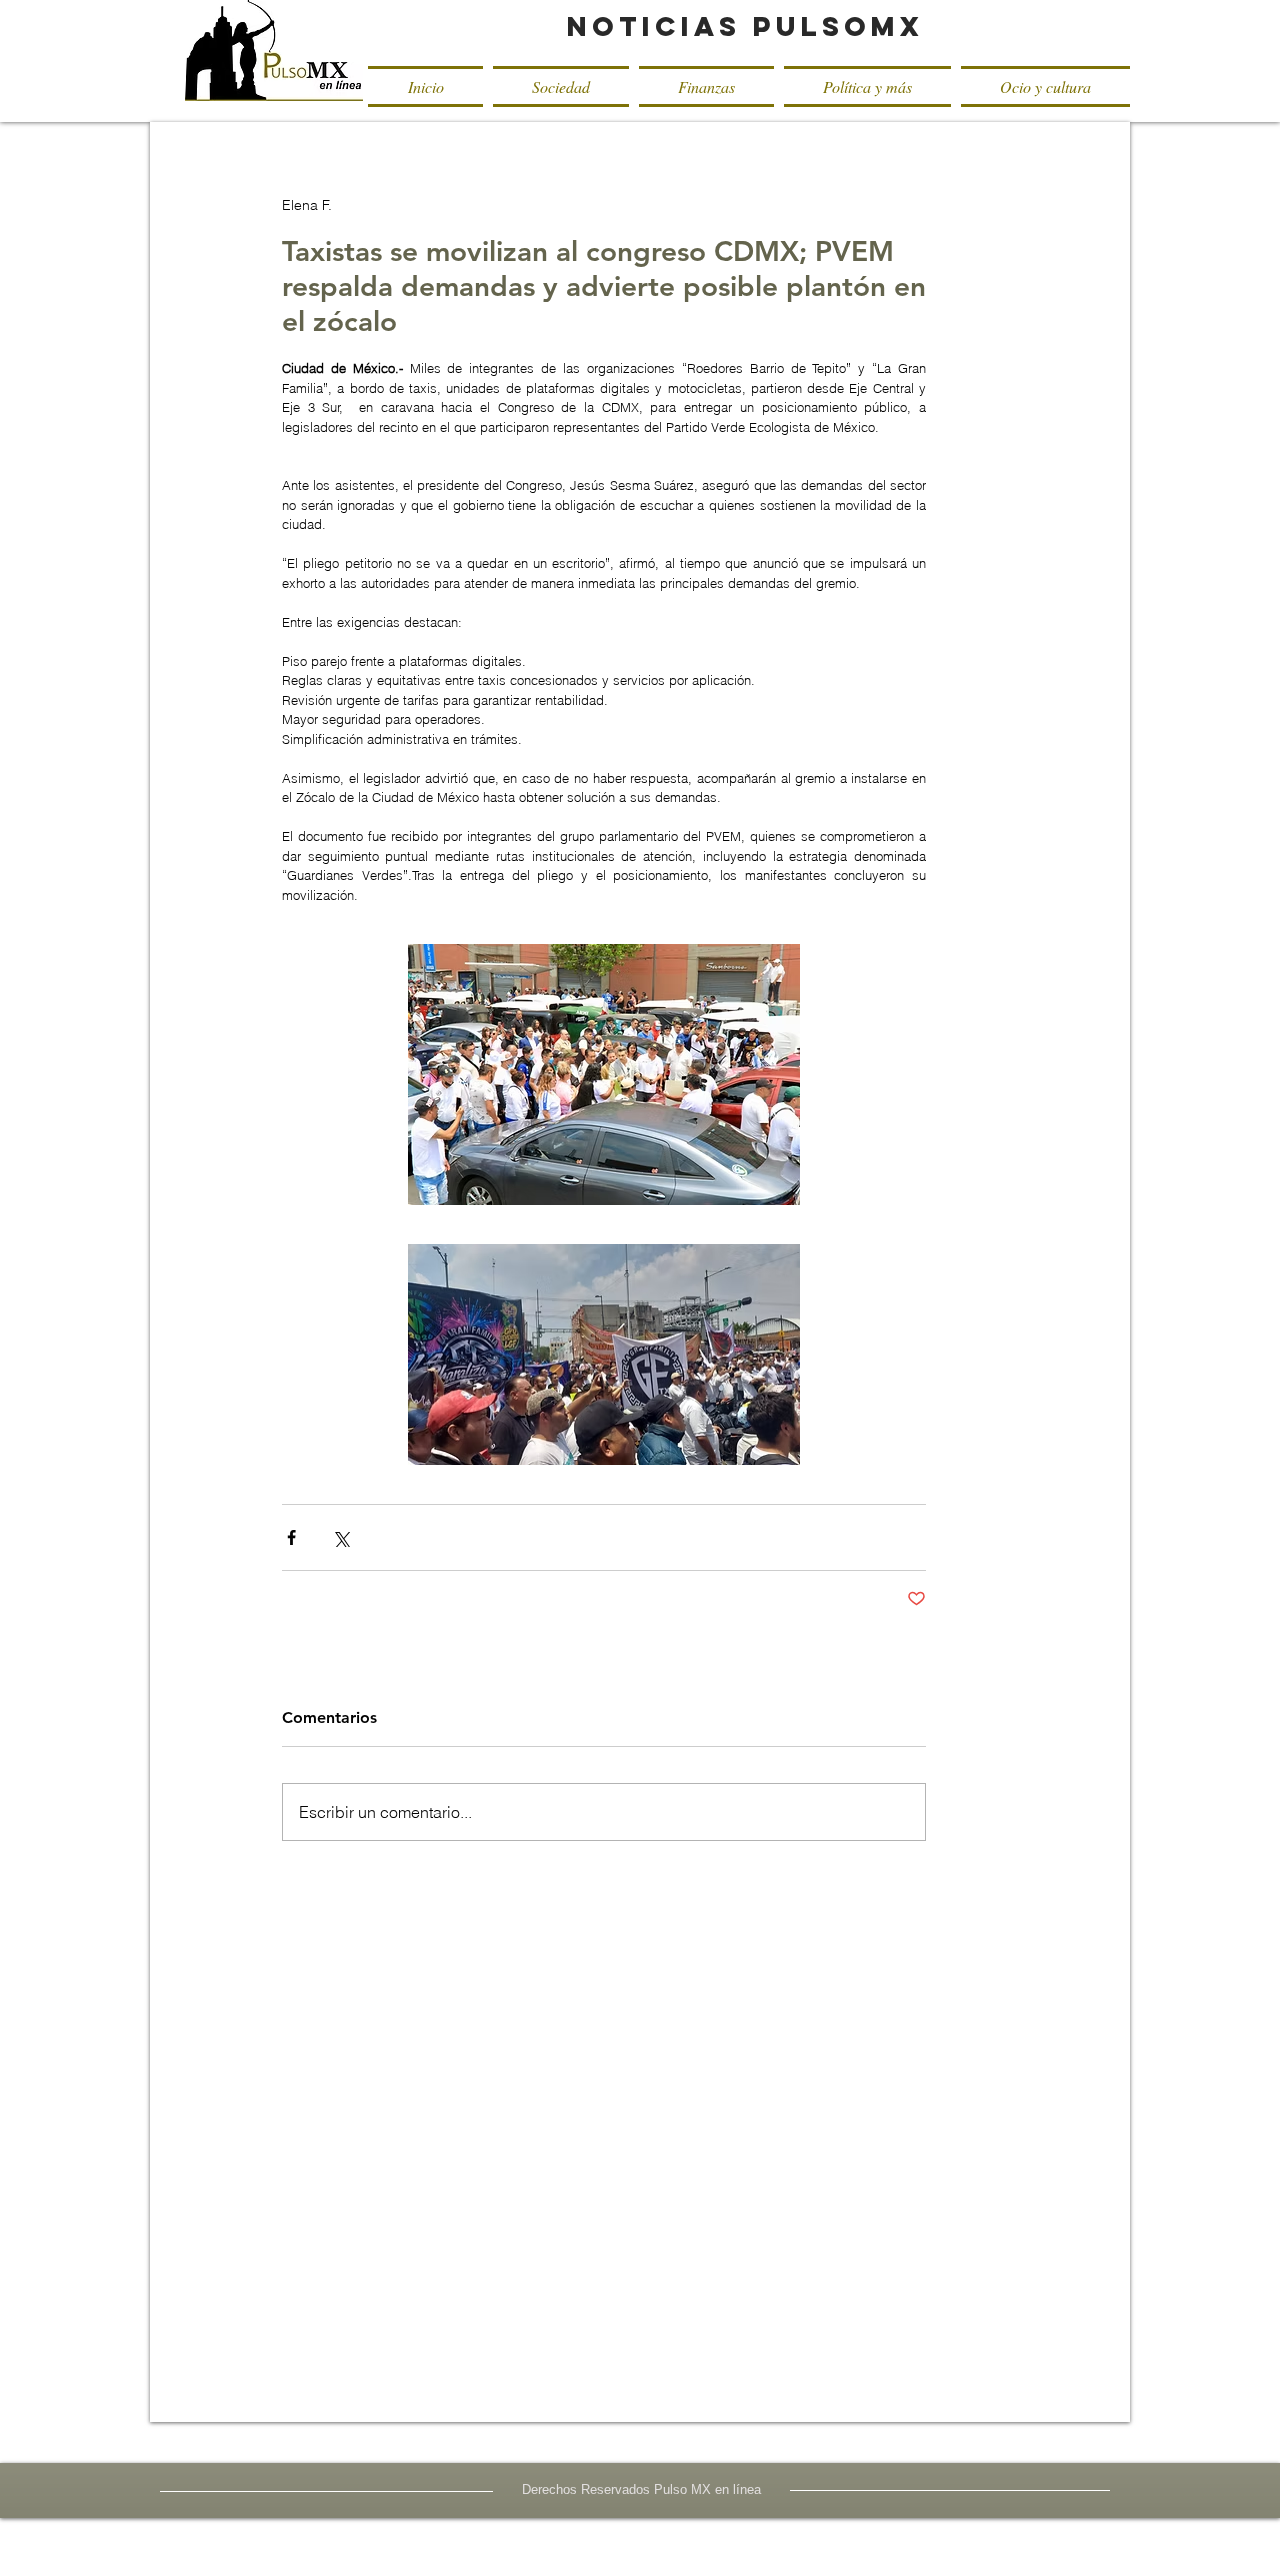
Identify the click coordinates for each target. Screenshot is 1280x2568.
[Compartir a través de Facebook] (291, 1537)
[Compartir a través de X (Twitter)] (340, 1537)
